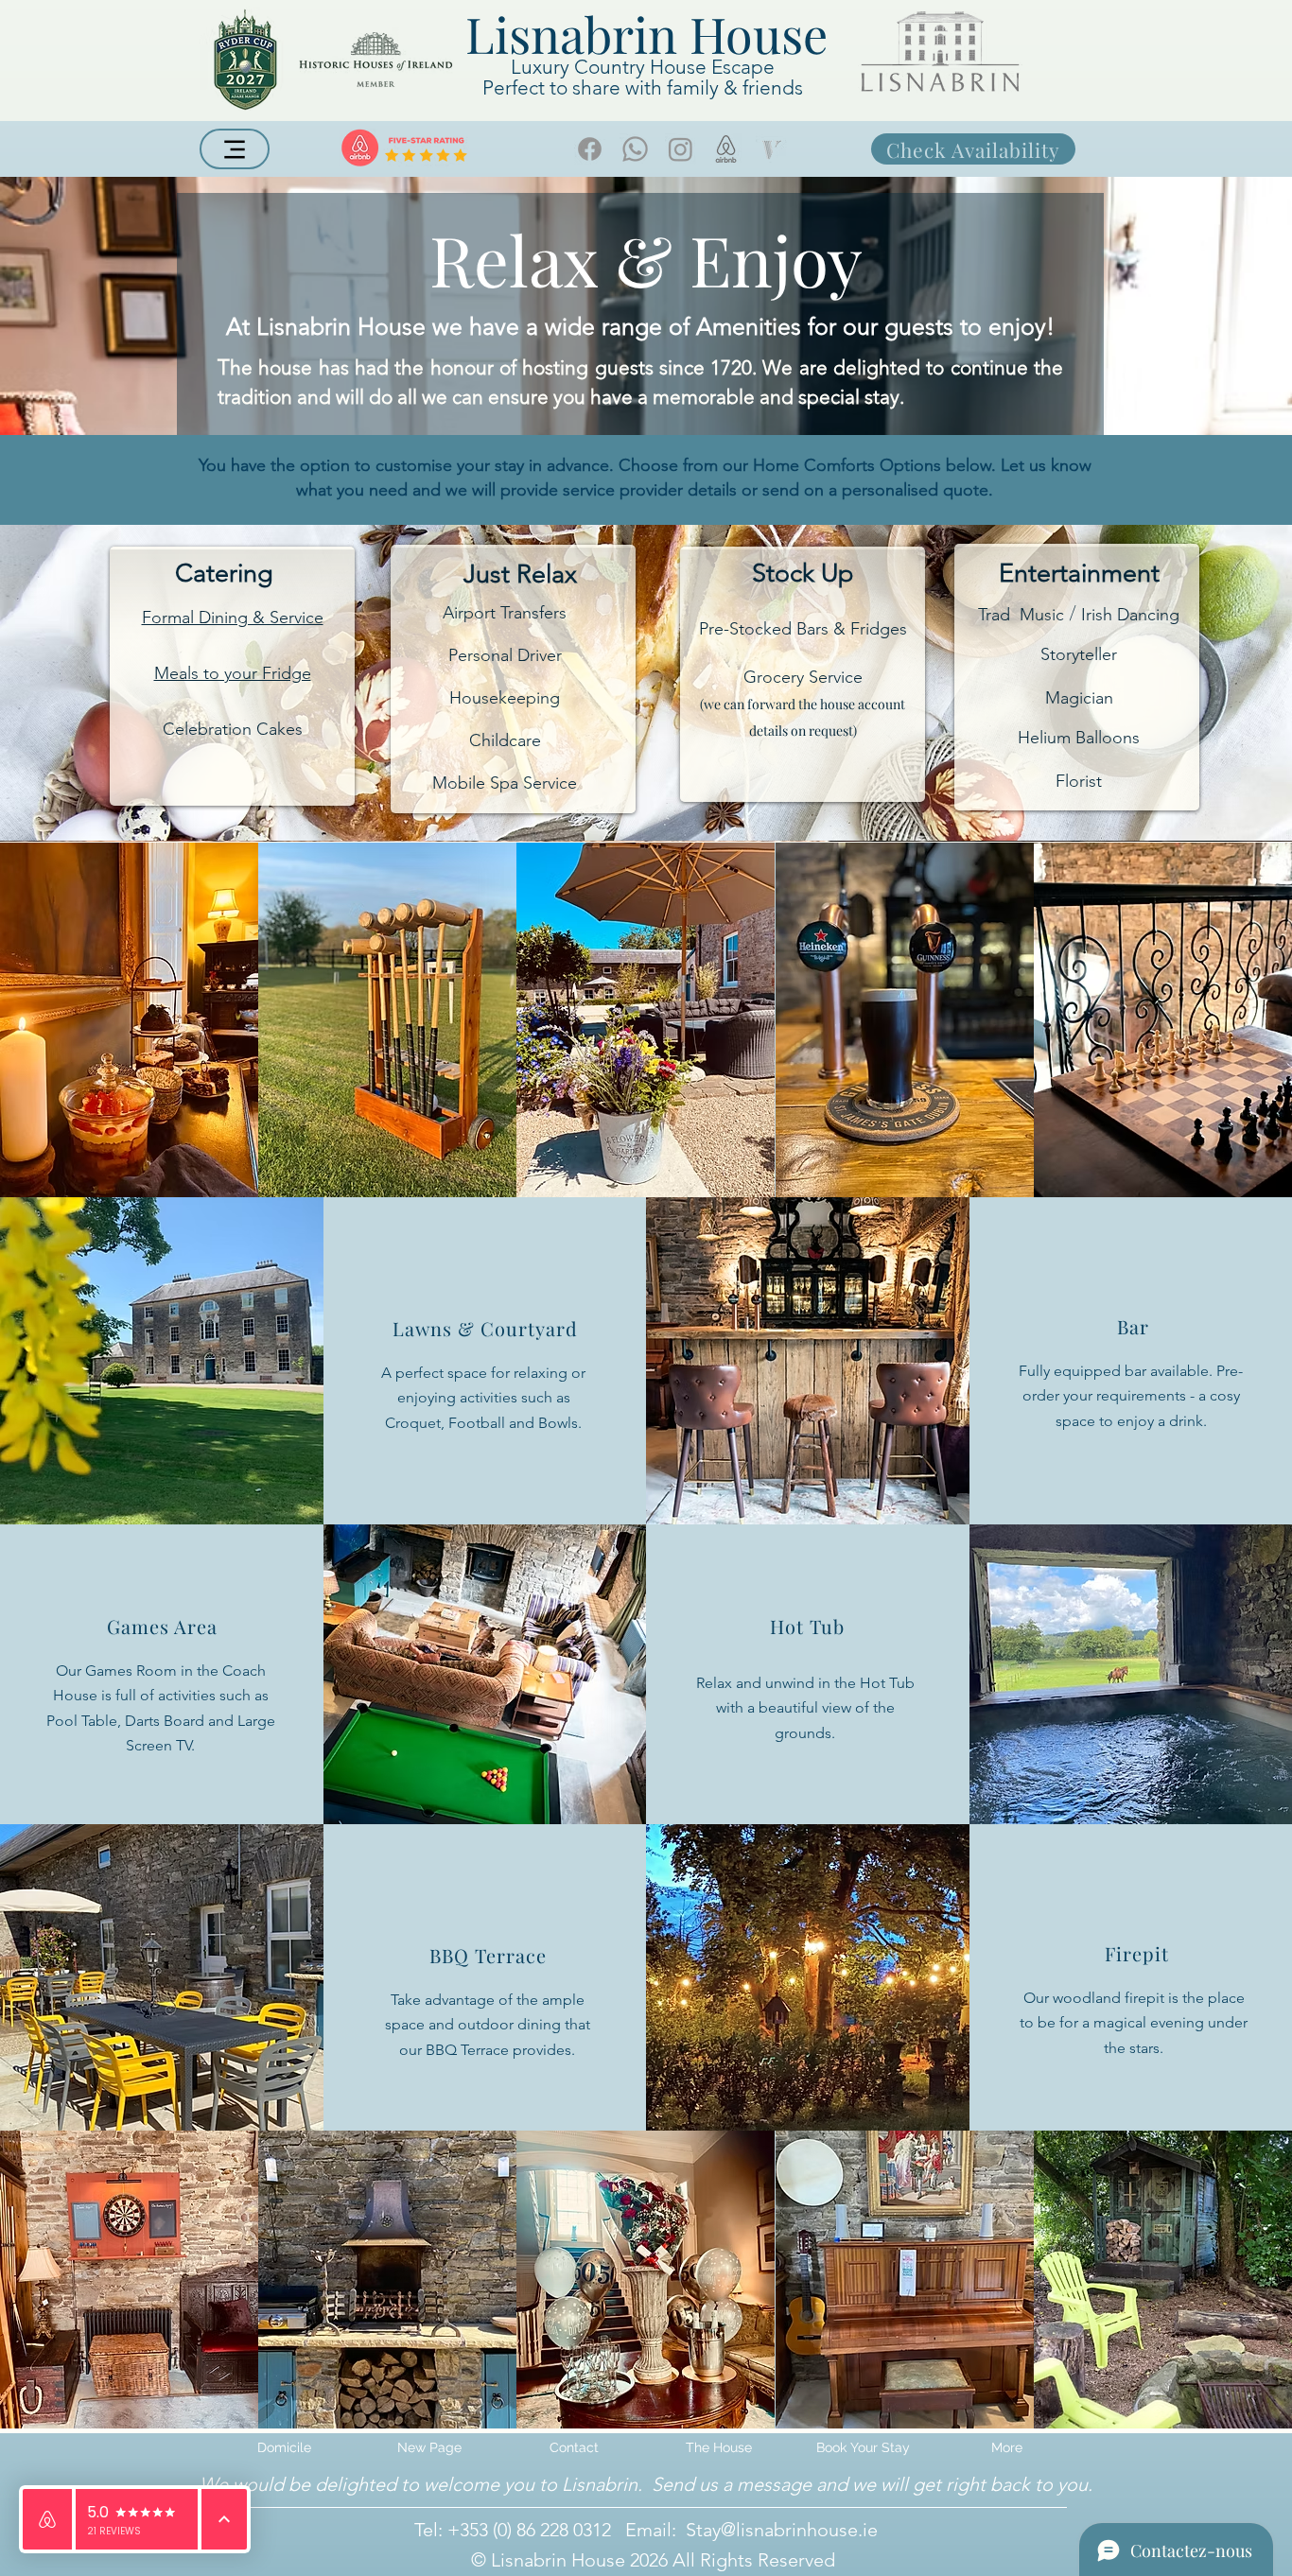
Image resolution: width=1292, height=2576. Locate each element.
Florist (1079, 781)
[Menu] (235, 149)
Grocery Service (803, 677)
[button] (718, 2447)
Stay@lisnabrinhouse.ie (782, 2530)
